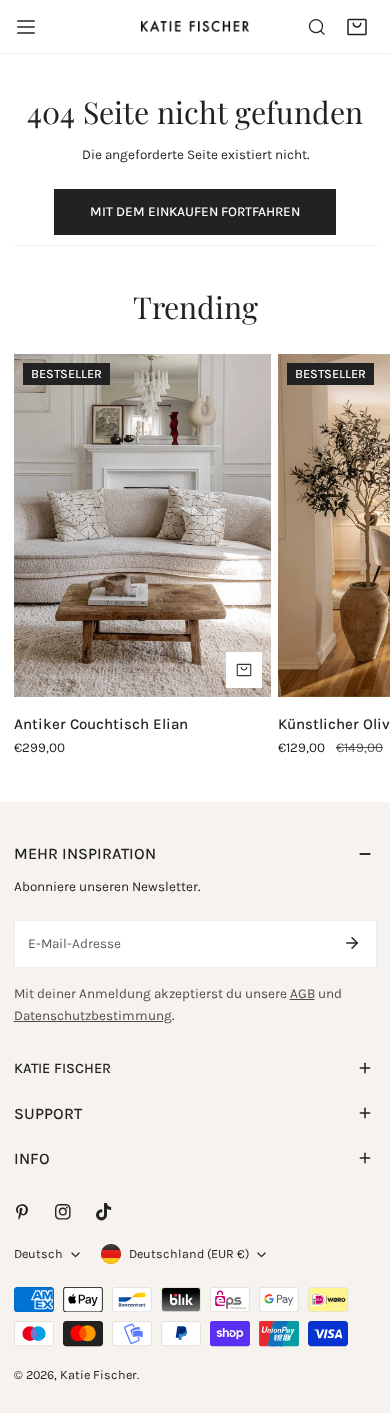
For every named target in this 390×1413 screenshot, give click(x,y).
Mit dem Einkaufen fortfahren (195, 211)
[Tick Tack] (103, 1212)
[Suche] (317, 27)
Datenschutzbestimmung (93, 1015)
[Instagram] (62, 1212)
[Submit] (352, 943)
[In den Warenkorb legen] (244, 670)
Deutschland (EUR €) (189, 1253)
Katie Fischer (98, 1374)
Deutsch (38, 1253)
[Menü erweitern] (26, 27)
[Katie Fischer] (195, 26)
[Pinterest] (21, 1212)
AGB (302, 993)
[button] (357, 27)
